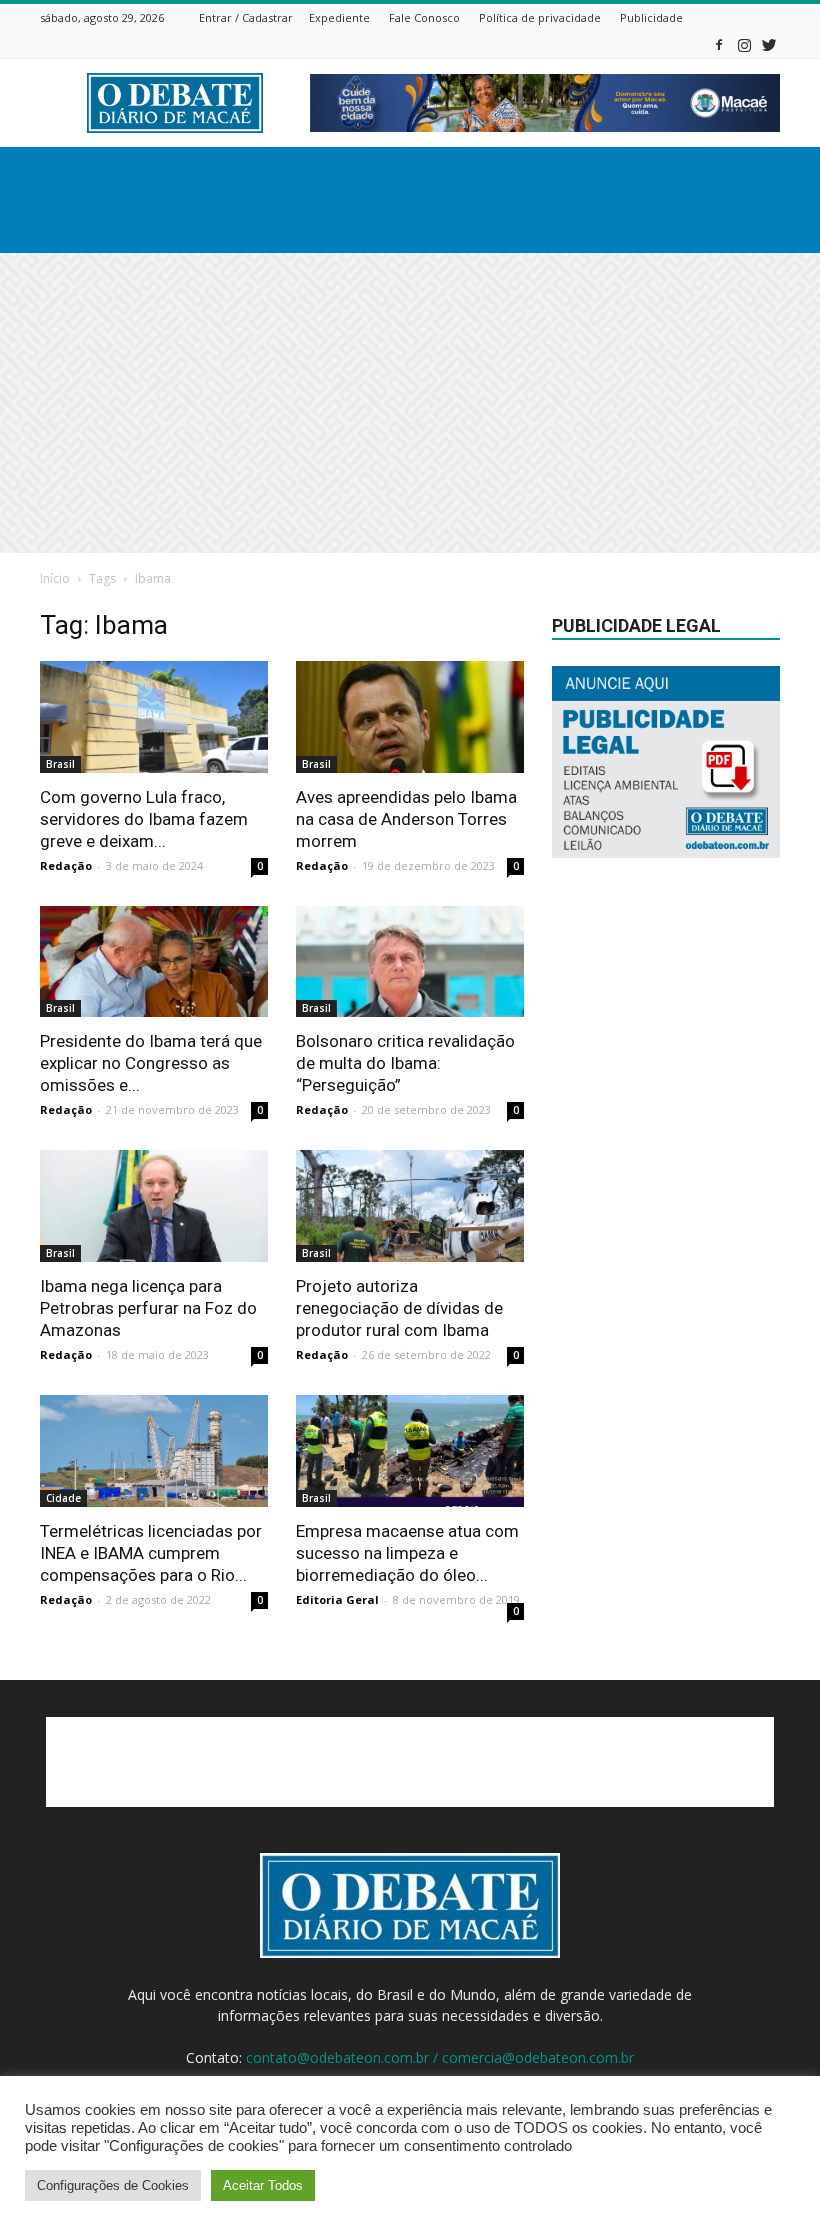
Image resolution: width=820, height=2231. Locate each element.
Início (55, 578)
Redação (66, 865)
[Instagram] (744, 44)
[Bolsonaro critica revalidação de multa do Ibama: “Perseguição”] (410, 962)
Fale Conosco (424, 17)
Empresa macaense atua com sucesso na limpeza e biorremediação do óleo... (407, 1553)
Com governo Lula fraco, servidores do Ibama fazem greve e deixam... (144, 819)
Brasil (60, 764)
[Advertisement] (410, 403)
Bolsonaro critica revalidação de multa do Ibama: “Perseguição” (405, 1063)
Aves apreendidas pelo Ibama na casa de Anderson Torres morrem (406, 819)
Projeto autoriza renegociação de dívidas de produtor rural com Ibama (399, 1308)
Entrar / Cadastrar (246, 17)
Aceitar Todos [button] (263, 2185)
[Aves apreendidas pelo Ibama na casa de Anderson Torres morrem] (410, 717)
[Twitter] (769, 44)
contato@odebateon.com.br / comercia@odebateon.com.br (440, 2057)
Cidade (63, 1498)
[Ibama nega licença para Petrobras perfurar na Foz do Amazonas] (154, 1206)
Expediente (339, 17)
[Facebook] (719, 44)
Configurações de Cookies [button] (113, 2185)
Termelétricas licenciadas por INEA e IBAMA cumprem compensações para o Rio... (151, 1553)
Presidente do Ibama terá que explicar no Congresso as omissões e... (151, 1063)
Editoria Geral (337, 1599)
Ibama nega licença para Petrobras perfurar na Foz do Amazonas (148, 1308)
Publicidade (651, 17)
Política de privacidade (540, 17)
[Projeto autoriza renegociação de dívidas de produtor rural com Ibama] (410, 1206)
